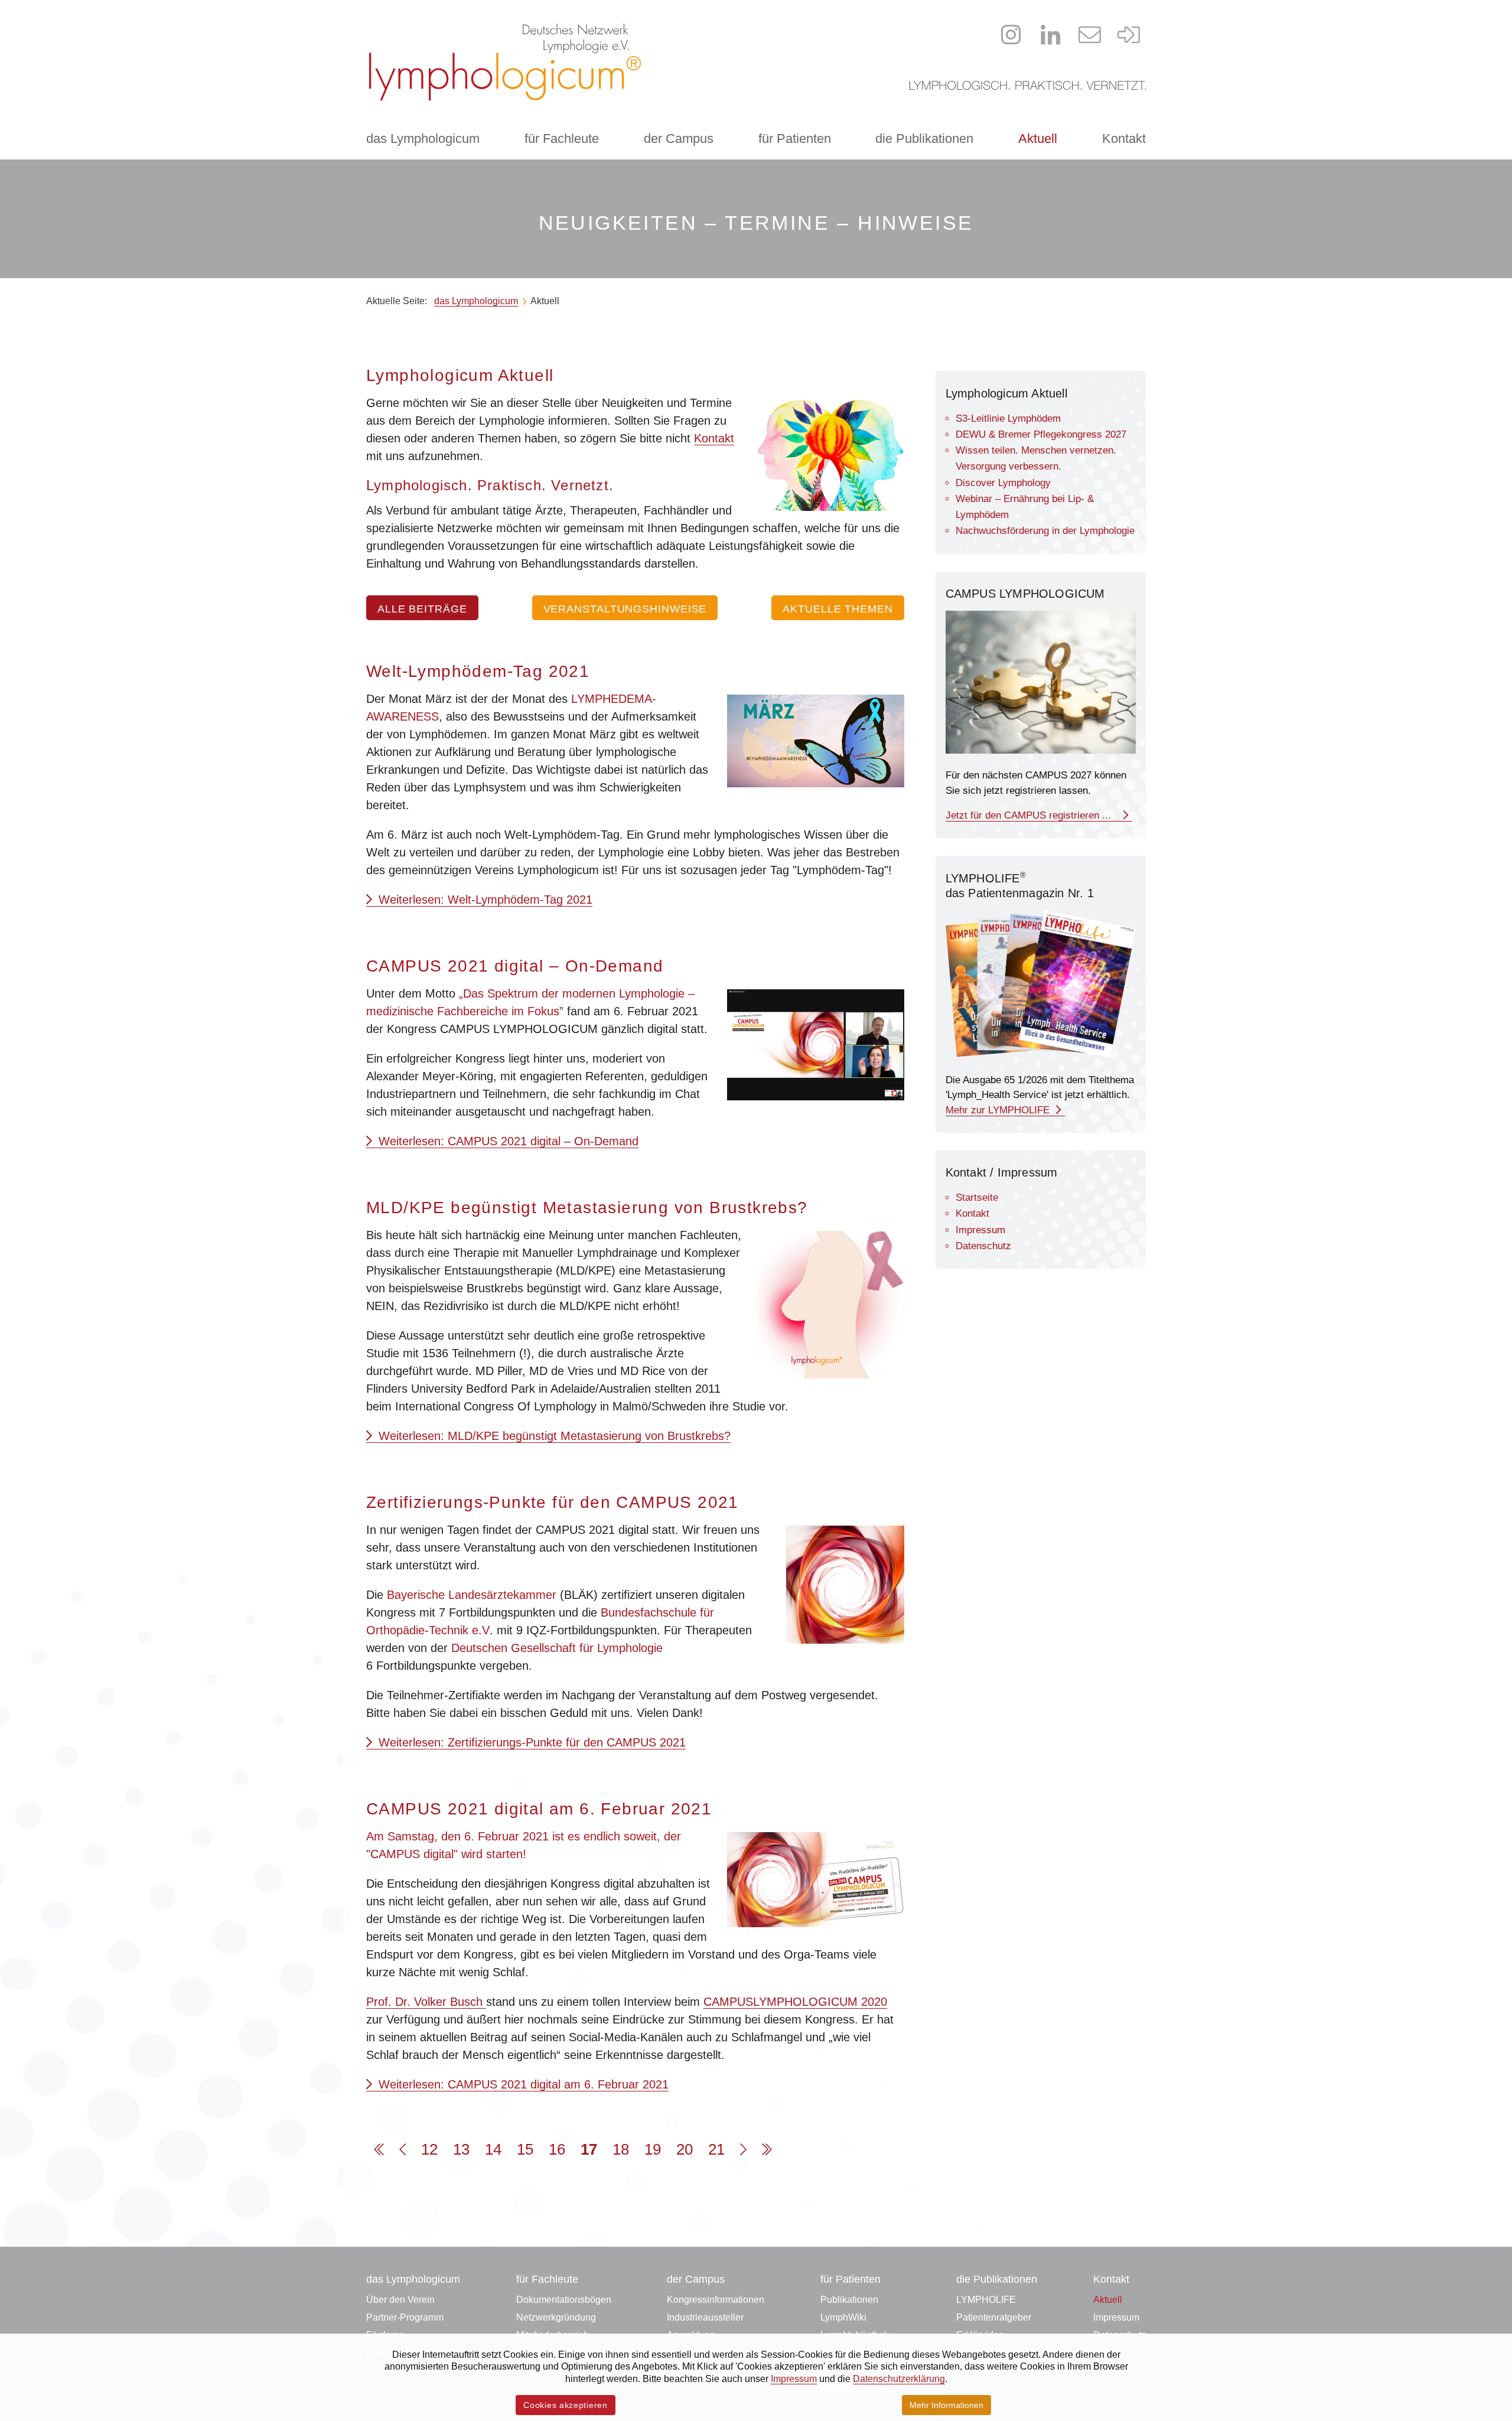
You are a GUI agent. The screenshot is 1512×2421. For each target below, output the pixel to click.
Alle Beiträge (422, 609)
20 (685, 2149)
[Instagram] (1011, 35)
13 (461, 2149)
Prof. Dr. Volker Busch (426, 2002)
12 (429, 2149)
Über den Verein (400, 2300)
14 (493, 2149)
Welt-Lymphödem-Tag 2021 (478, 671)
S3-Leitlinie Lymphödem (1008, 418)
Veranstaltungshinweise (625, 609)
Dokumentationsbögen (564, 2300)
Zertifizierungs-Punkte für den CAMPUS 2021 (553, 1502)
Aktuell (1038, 139)
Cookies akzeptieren (565, 2405)
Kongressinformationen (716, 2300)
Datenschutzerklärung (899, 2379)
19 (653, 2149)
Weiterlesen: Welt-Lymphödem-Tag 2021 (484, 900)
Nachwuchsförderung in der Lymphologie (1045, 531)
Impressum (980, 1230)
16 (557, 2149)
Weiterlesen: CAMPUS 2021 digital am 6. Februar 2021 (522, 2084)
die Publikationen (924, 139)
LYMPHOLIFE (986, 2300)
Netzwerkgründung (556, 2317)
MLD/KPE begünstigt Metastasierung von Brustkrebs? (587, 1208)
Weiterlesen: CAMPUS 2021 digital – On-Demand (507, 1141)
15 (525, 2149)
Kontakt (1124, 139)
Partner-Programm (405, 2317)
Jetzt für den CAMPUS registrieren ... (1033, 815)
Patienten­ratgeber (994, 2317)
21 (716, 2149)
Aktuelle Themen (838, 609)
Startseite (977, 1198)
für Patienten (795, 139)
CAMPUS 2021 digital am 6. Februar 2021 (539, 1809)
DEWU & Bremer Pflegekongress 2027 (1041, 434)
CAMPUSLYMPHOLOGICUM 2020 (795, 2002)
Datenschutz (983, 1246)
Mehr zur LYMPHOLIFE (999, 1110)
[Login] (1129, 35)
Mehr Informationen (946, 2405)
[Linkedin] (1051, 35)
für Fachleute (562, 139)
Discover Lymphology (1003, 483)
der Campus (679, 139)
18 (621, 2149)
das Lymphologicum (423, 139)
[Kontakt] (1090, 35)
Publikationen (849, 2300)
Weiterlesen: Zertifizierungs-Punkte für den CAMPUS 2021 (530, 1742)
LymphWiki (843, 2317)
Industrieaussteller (705, 2317)
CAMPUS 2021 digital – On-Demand (515, 966)
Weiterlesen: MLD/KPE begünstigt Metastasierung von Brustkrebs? (553, 1436)
